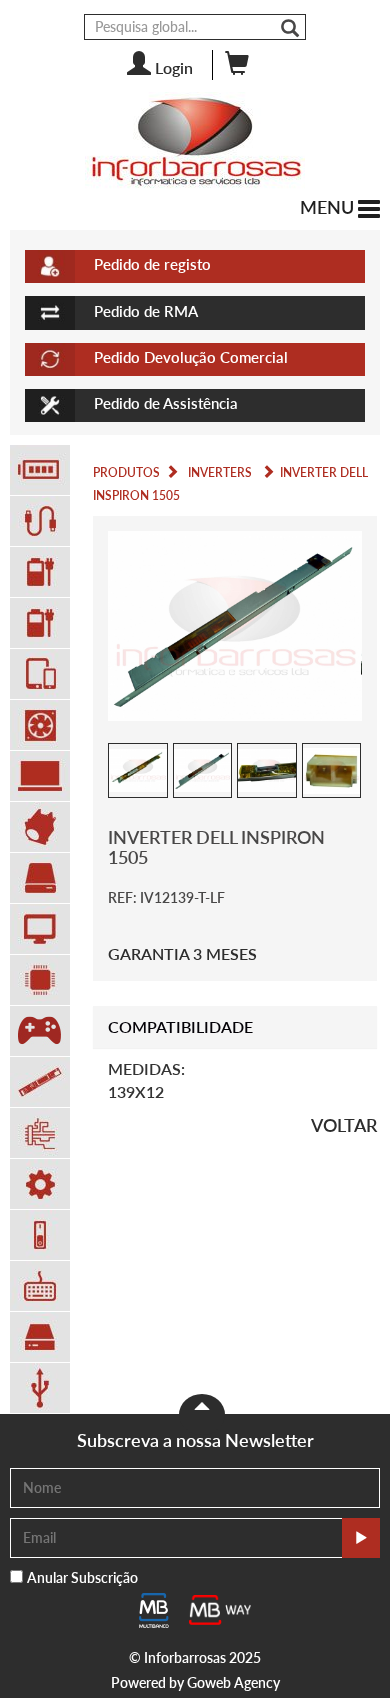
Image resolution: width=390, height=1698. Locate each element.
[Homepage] (195, 141)
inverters (220, 472)
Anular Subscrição (82, 1577)
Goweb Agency (233, 1682)
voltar (344, 1125)
